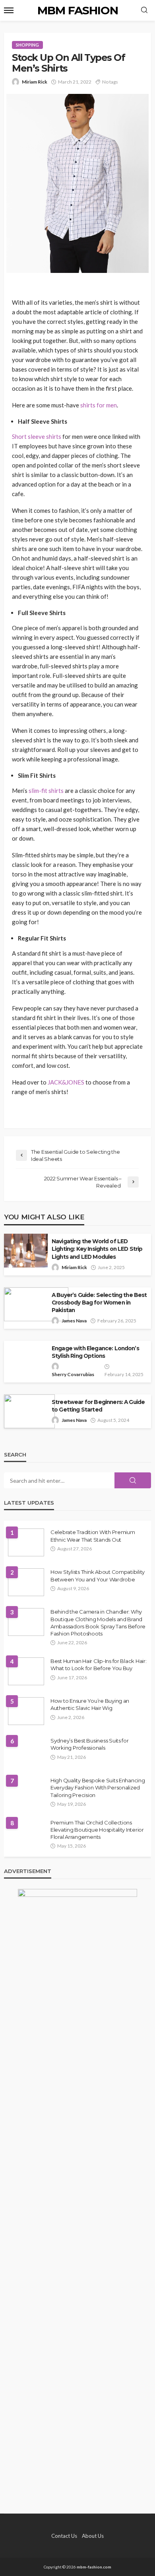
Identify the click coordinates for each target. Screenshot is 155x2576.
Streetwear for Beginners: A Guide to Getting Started (98, 1406)
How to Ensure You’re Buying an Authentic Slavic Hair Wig (90, 1704)
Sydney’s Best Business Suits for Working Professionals (90, 1744)
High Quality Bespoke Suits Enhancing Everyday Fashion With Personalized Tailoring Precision (98, 1787)
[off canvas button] (9, 10)
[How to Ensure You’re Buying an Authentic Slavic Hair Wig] (26, 1711)
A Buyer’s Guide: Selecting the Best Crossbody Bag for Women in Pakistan (99, 1303)
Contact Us (64, 2536)
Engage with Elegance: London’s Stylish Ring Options (95, 1352)
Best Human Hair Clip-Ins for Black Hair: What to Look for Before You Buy (99, 1665)
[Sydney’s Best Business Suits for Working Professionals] (26, 1751)
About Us (93, 2536)
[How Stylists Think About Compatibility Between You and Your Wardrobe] (26, 1582)
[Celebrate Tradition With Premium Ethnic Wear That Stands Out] (26, 1542)
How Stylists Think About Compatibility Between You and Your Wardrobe (98, 1575)
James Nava (74, 1321)
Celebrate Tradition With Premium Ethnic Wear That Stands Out (93, 1536)
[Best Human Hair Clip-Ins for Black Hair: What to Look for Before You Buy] (26, 1671)
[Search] (144, 10)
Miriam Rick (35, 82)
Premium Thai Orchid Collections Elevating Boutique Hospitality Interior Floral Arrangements (97, 1830)
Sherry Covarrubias (73, 1374)
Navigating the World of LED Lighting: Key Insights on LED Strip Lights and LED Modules (97, 1249)
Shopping (27, 45)
